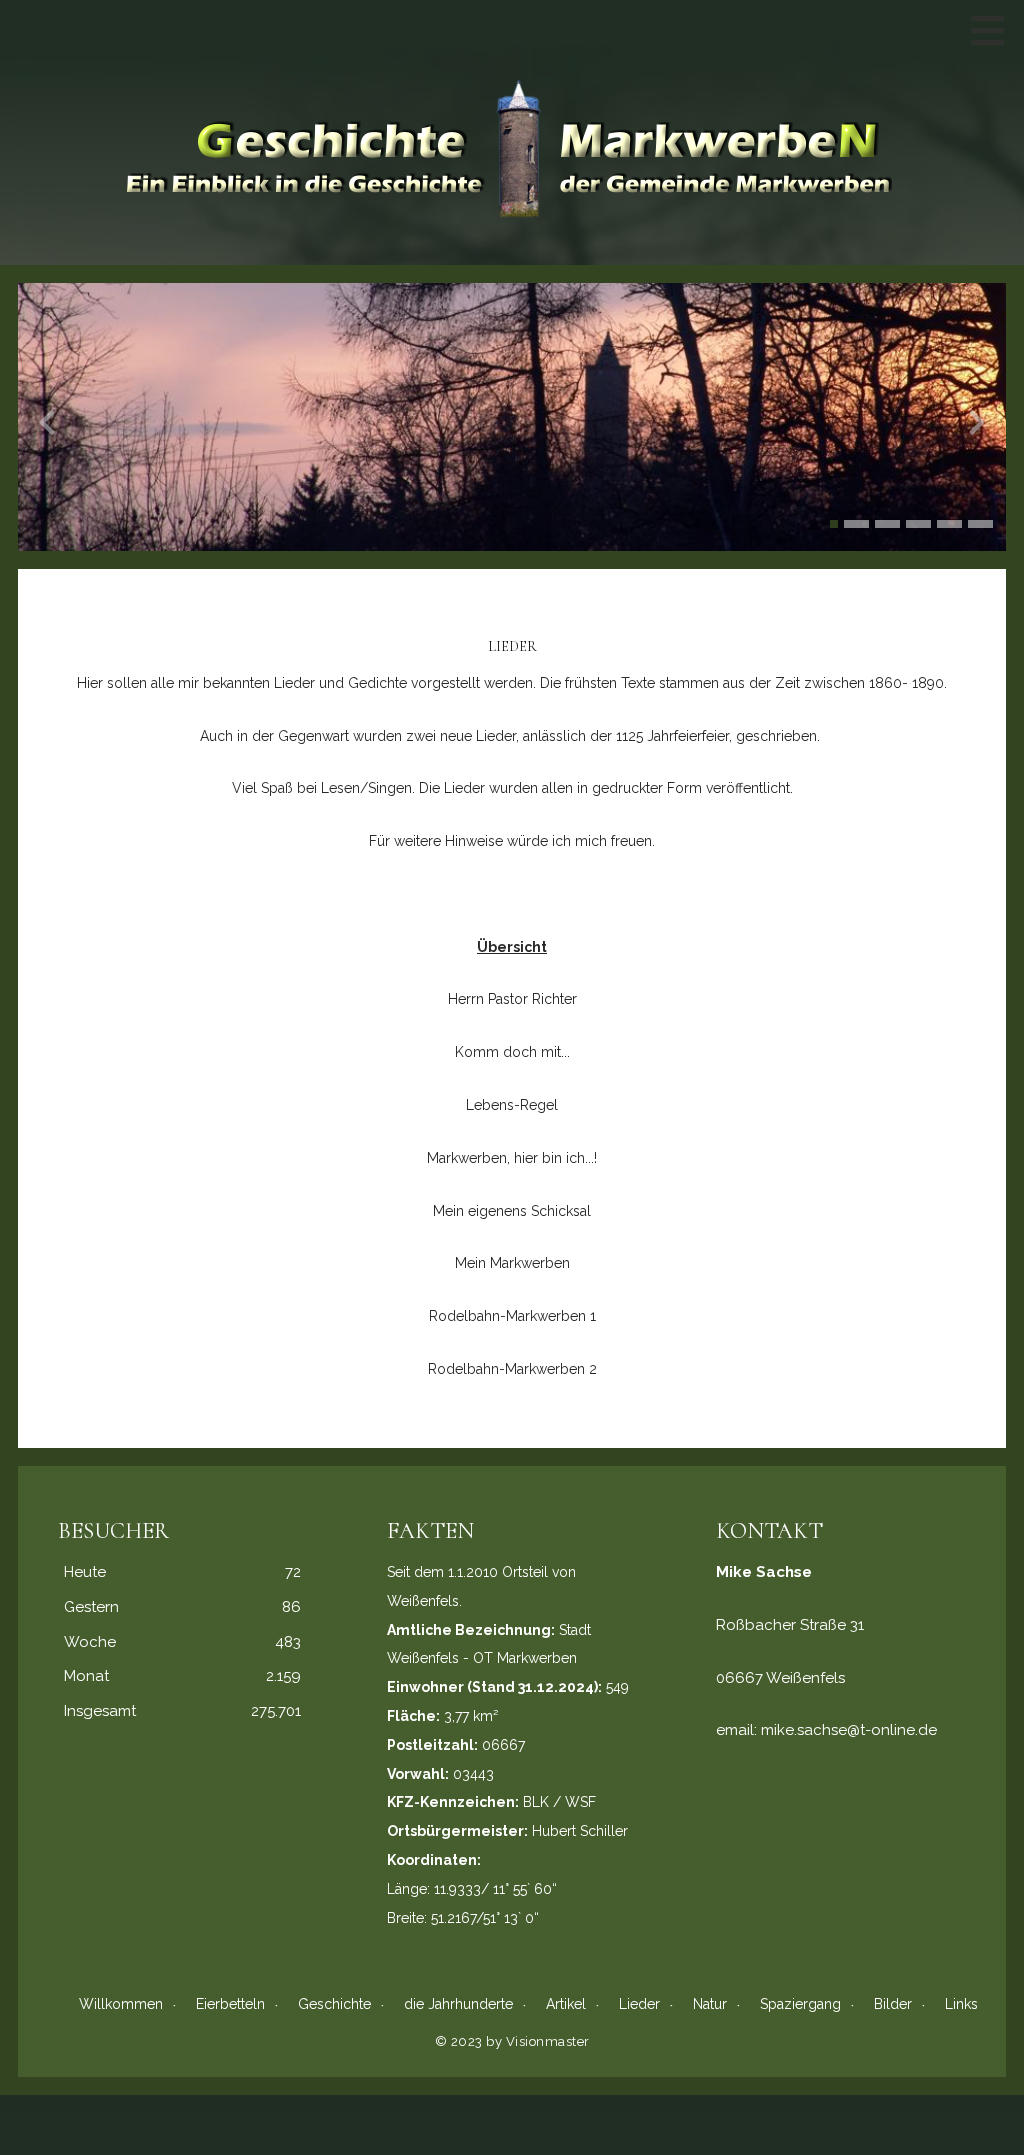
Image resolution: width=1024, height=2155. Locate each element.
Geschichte (334, 2004)
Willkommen (121, 2004)
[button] (834, 524)
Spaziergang (800, 2004)
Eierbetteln (230, 2004)
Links (961, 2004)
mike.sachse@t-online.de (849, 1730)
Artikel (566, 2004)
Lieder (639, 2004)
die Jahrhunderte (458, 2004)
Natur (710, 2004)
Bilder (893, 2004)
